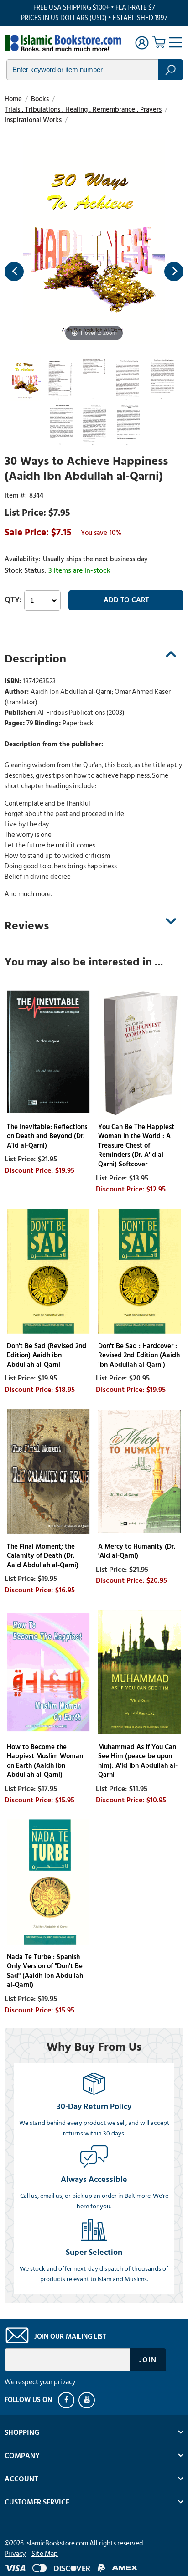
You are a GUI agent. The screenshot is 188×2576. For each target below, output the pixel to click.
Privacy (15, 2554)
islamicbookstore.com (63, 44)
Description (35, 659)
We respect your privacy (40, 2382)
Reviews (27, 926)
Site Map (45, 2554)
